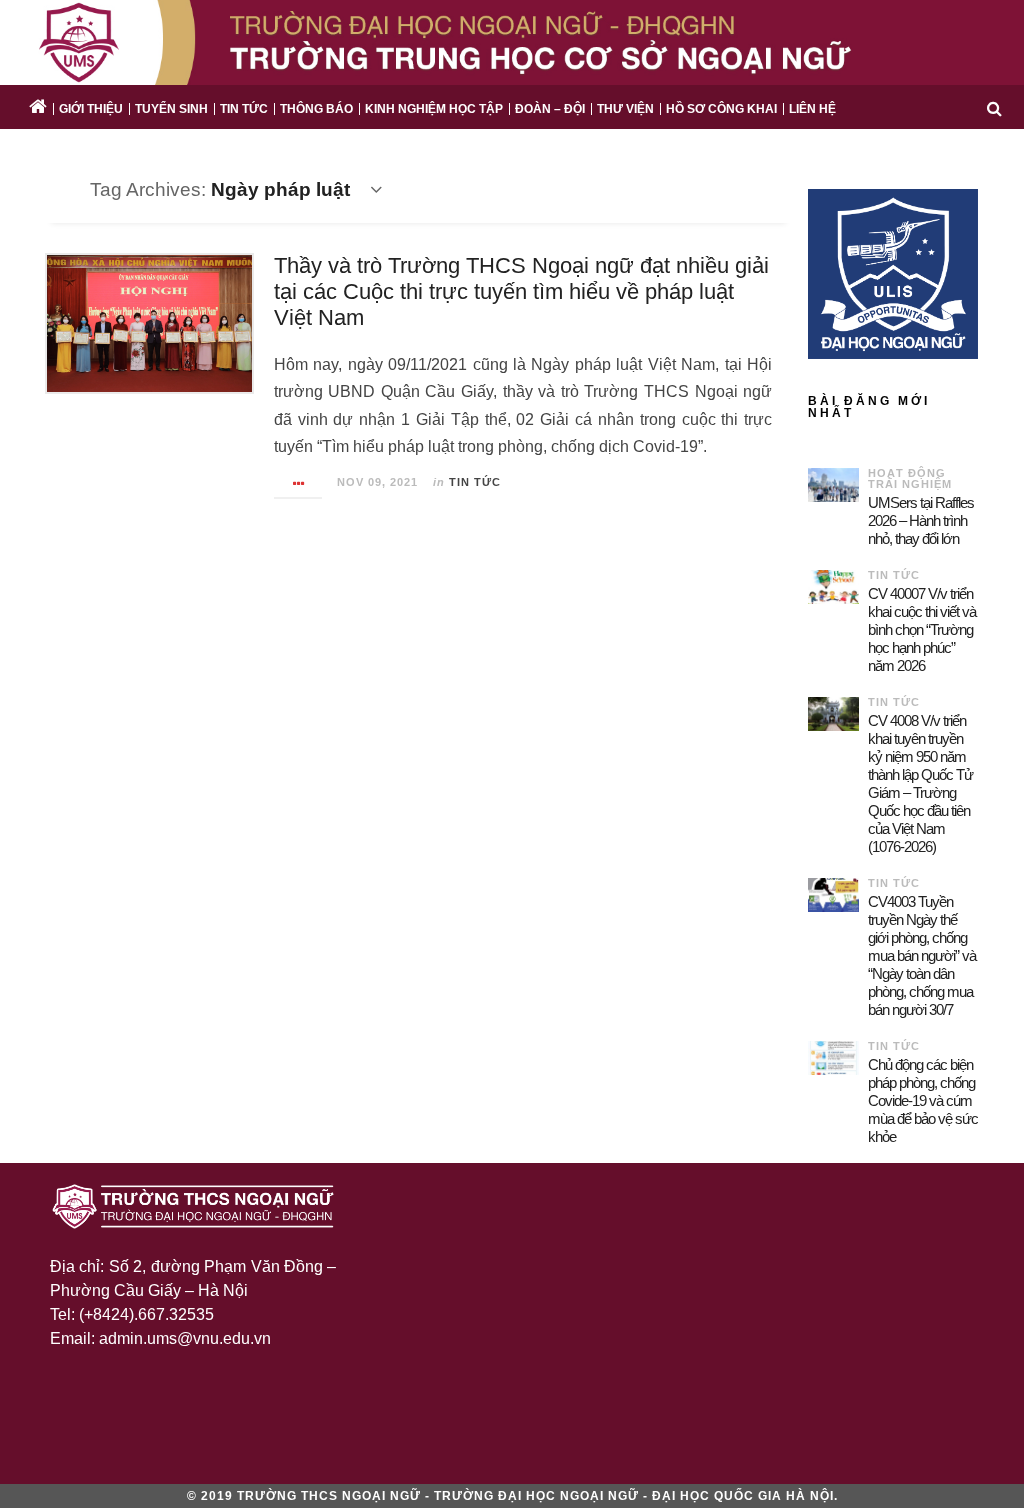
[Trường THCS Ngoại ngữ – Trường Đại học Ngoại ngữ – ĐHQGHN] (512, 42)
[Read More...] (299, 483)
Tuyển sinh (171, 109)
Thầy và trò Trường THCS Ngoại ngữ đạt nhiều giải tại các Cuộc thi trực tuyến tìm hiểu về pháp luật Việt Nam (521, 291)
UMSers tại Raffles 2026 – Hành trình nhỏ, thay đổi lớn (921, 520)
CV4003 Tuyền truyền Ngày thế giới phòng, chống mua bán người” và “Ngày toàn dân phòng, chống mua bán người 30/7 (922, 955)
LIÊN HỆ (812, 109)
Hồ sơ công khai (721, 109)
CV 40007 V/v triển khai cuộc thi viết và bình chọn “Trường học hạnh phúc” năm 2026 (922, 629)
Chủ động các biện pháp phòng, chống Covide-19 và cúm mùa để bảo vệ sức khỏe (923, 1100)
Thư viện (625, 109)
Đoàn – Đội (550, 109)
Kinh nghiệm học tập (434, 109)
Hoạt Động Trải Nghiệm (910, 478)
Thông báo (316, 109)
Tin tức (244, 109)
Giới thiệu (91, 109)
